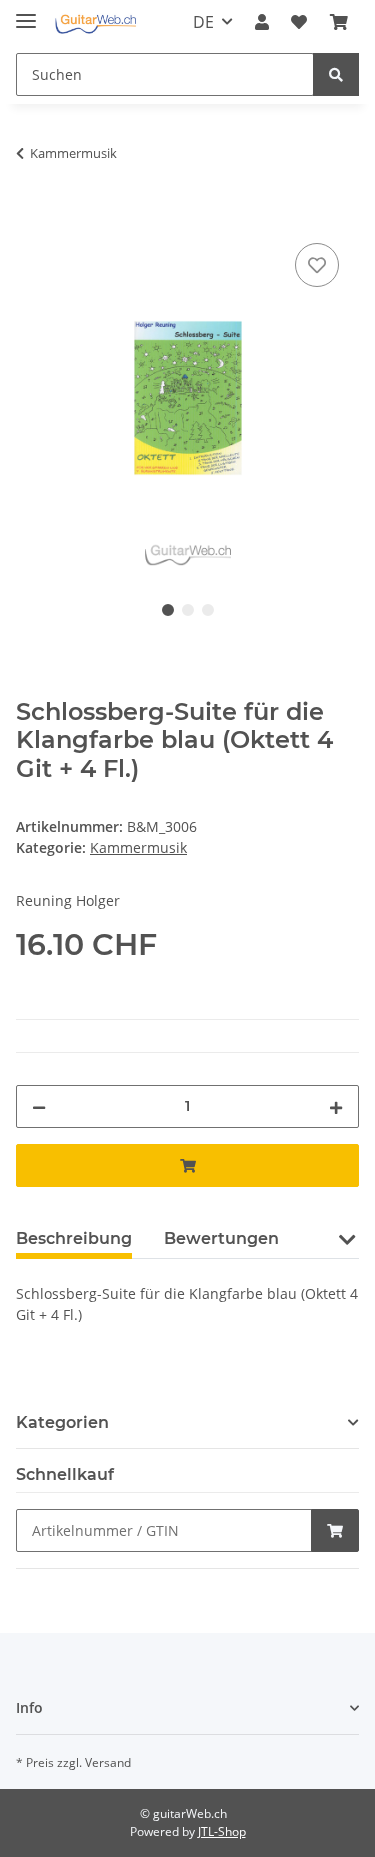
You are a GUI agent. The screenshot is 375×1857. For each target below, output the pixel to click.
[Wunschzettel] (299, 22)
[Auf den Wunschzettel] (317, 265)
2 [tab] (188, 610)
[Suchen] (336, 74)
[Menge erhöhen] (336, 1106)
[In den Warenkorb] (32, 216)
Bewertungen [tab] (221, 1238)
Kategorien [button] (62, 1422)
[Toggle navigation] (26, 12)
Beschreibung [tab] (74, 1238)
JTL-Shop (222, 1831)
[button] (262, 22)
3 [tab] (208, 610)
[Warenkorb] (339, 22)
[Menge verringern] (39, 1106)
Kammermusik (138, 847)
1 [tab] (168, 610)
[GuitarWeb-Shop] (95, 22)
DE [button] (203, 22)
